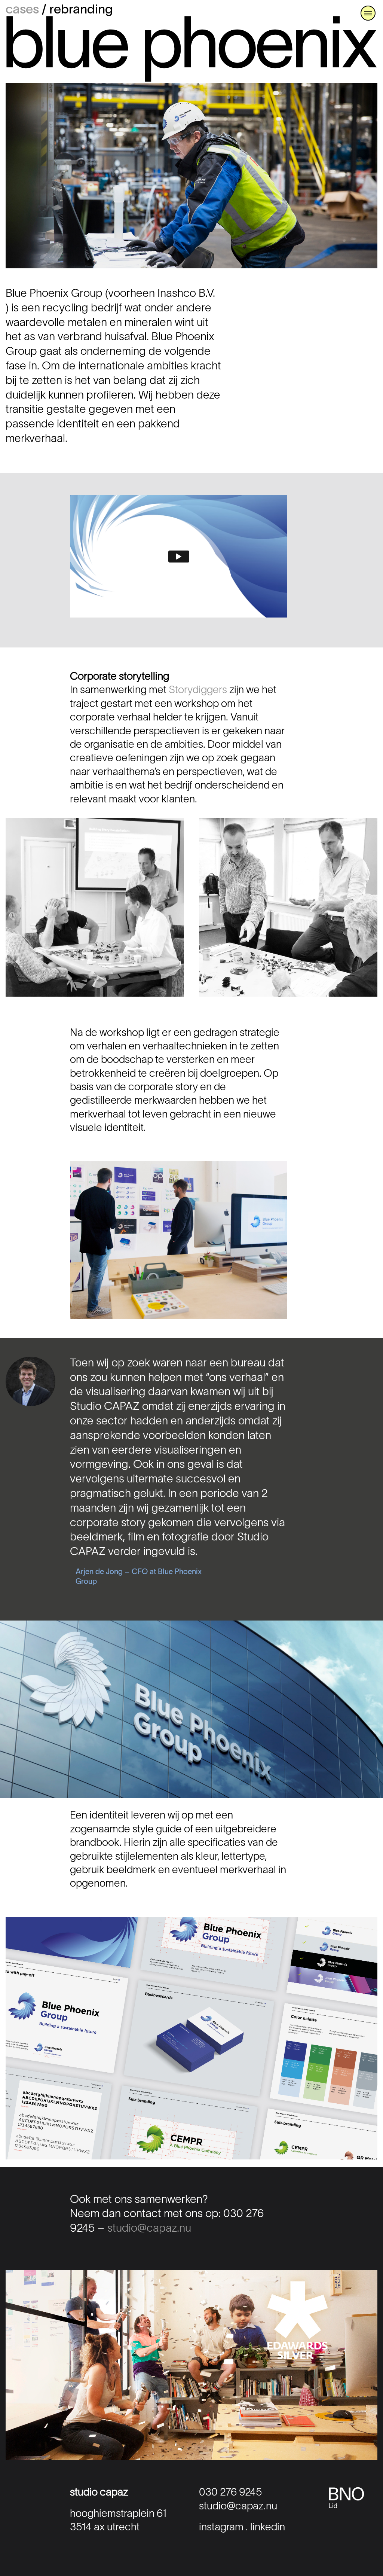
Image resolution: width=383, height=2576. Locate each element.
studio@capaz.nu (149, 2229)
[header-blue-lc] (191, 19)
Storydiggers (198, 691)
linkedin (268, 2528)
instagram (221, 2528)
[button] (368, 13)
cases (22, 10)
